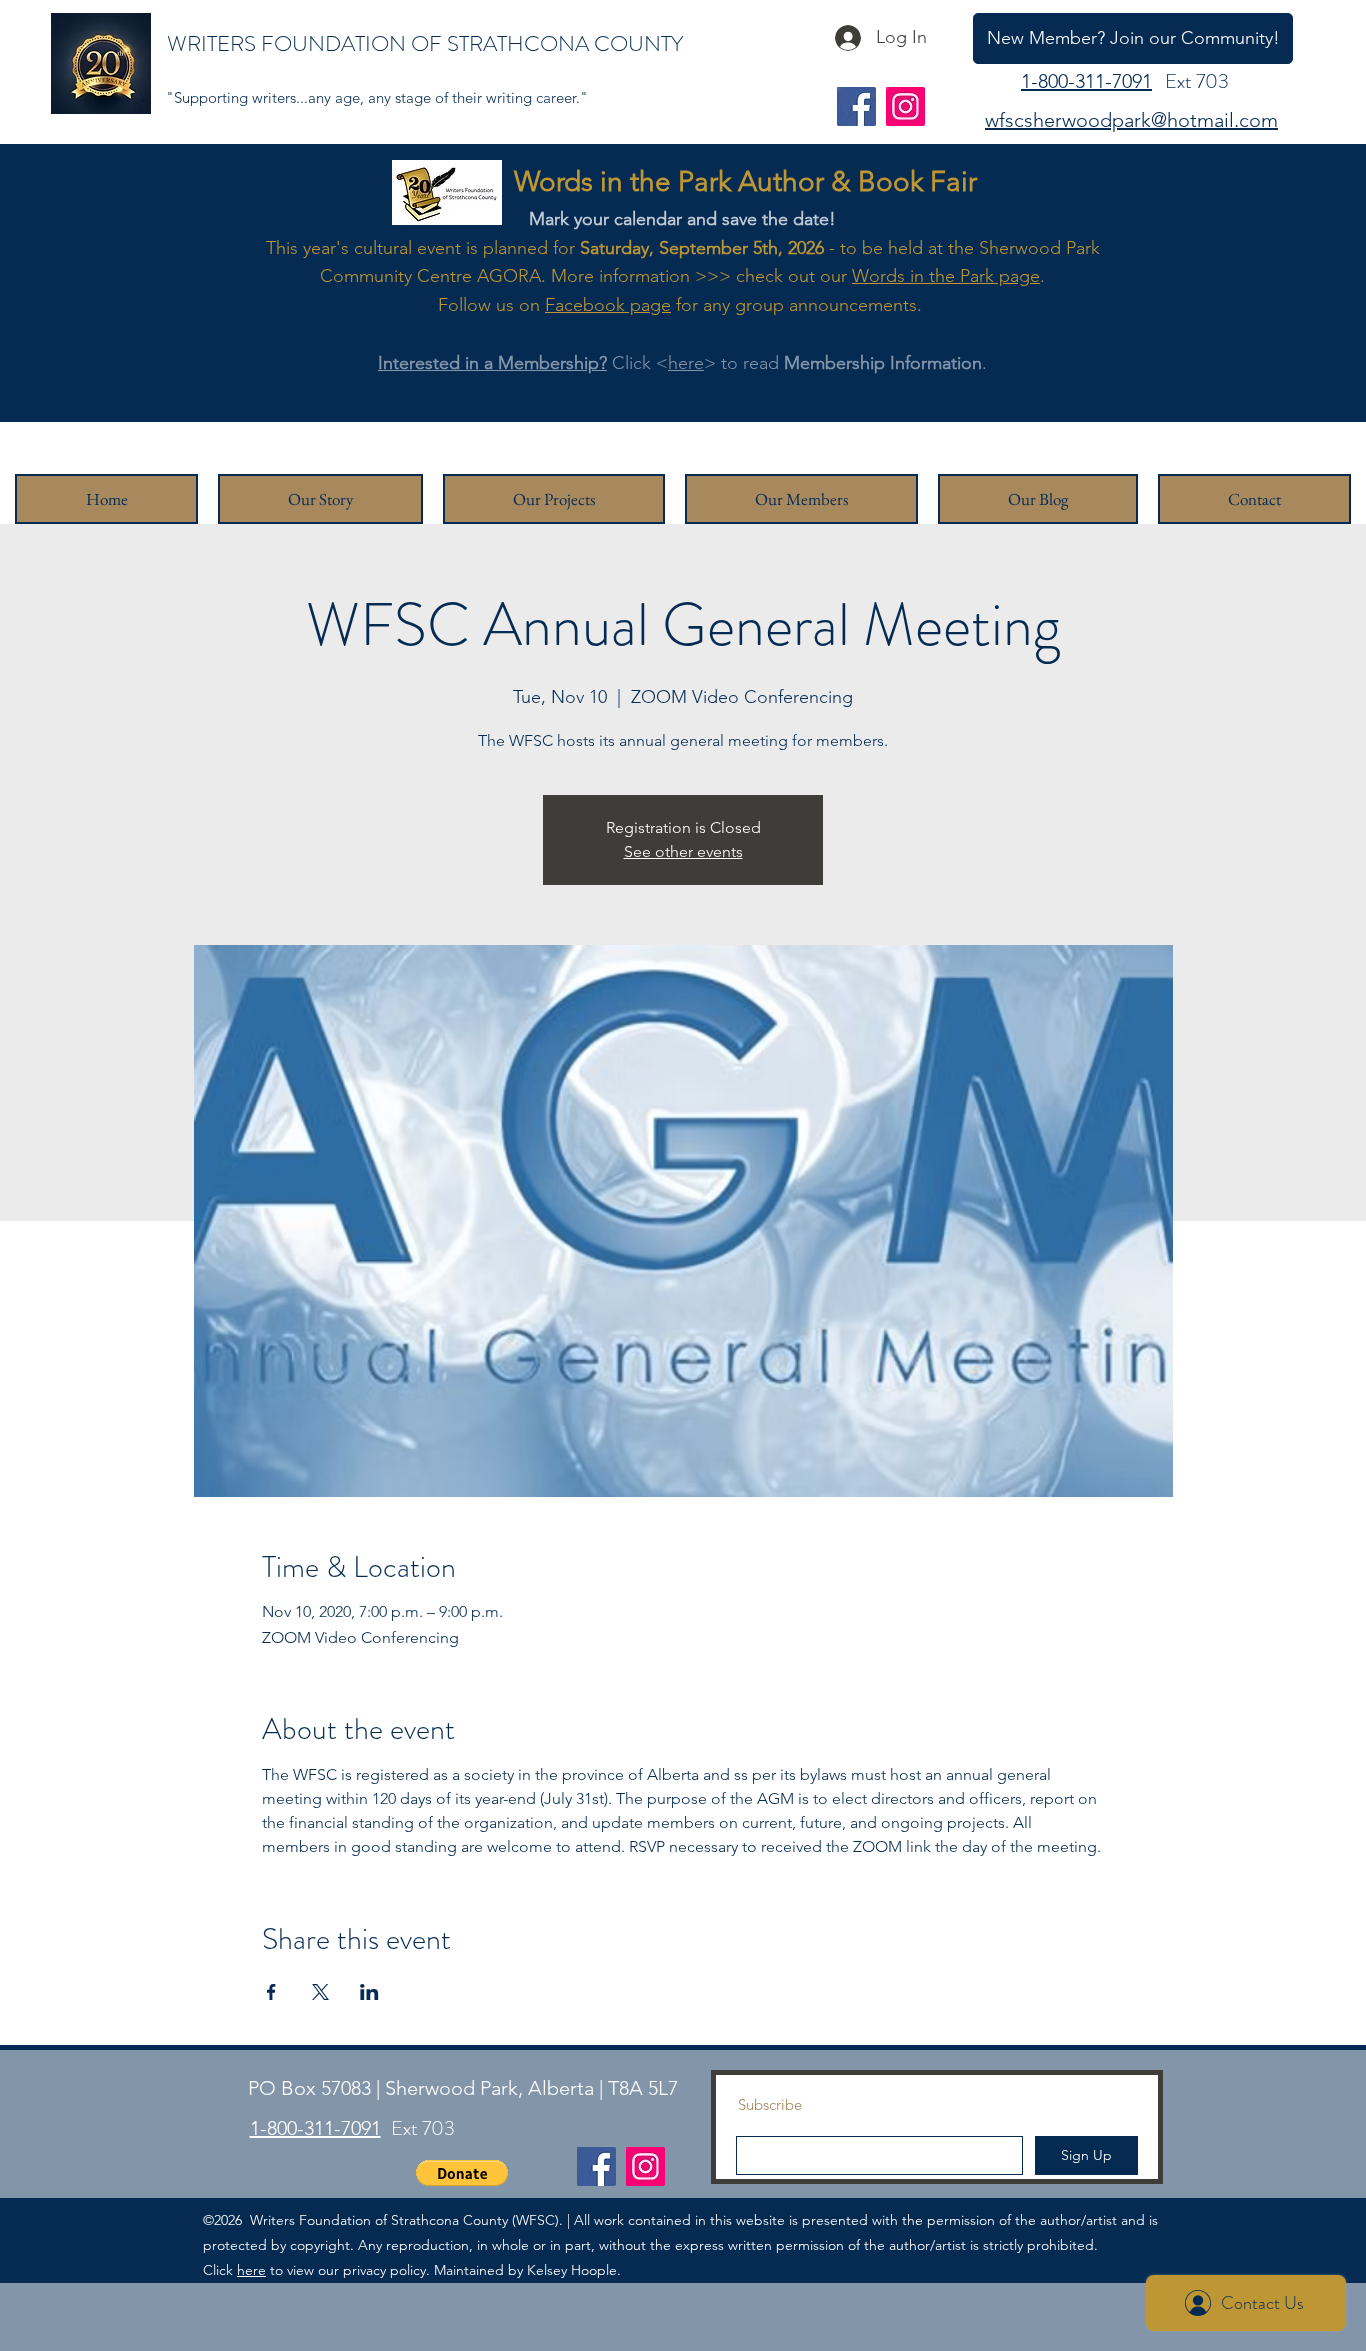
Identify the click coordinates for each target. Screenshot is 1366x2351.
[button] (462, 2173)
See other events (683, 851)
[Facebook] (856, 106)
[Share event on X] (320, 1992)
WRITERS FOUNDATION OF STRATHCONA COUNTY (425, 43)
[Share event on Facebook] (271, 1992)
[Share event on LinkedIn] (369, 1992)
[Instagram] (905, 106)
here (686, 363)
